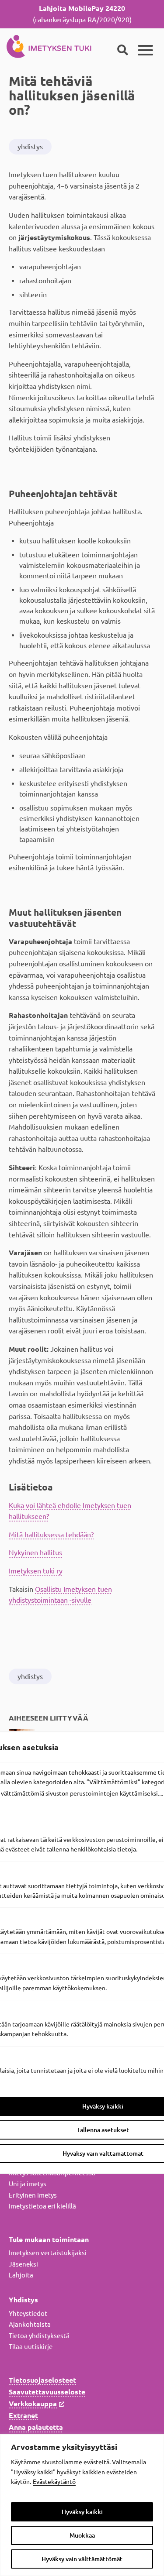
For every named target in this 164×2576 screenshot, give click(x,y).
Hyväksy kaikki (82, 2512)
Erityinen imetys (33, 2195)
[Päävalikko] (145, 50)
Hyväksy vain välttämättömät (82, 2559)
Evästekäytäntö (54, 2482)
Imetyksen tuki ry (36, 1571)
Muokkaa (82, 2535)
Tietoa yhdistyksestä (39, 2336)
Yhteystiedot (28, 2313)
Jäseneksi (23, 2264)
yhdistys (30, 147)
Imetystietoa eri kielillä (42, 2206)
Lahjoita (21, 2275)
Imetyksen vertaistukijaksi (48, 2253)
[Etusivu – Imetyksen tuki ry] (49, 45)
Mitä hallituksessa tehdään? (51, 1535)
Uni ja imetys (28, 2184)
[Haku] (122, 50)
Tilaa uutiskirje (31, 2347)
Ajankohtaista (30, 2324)
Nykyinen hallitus (35, 1552)
